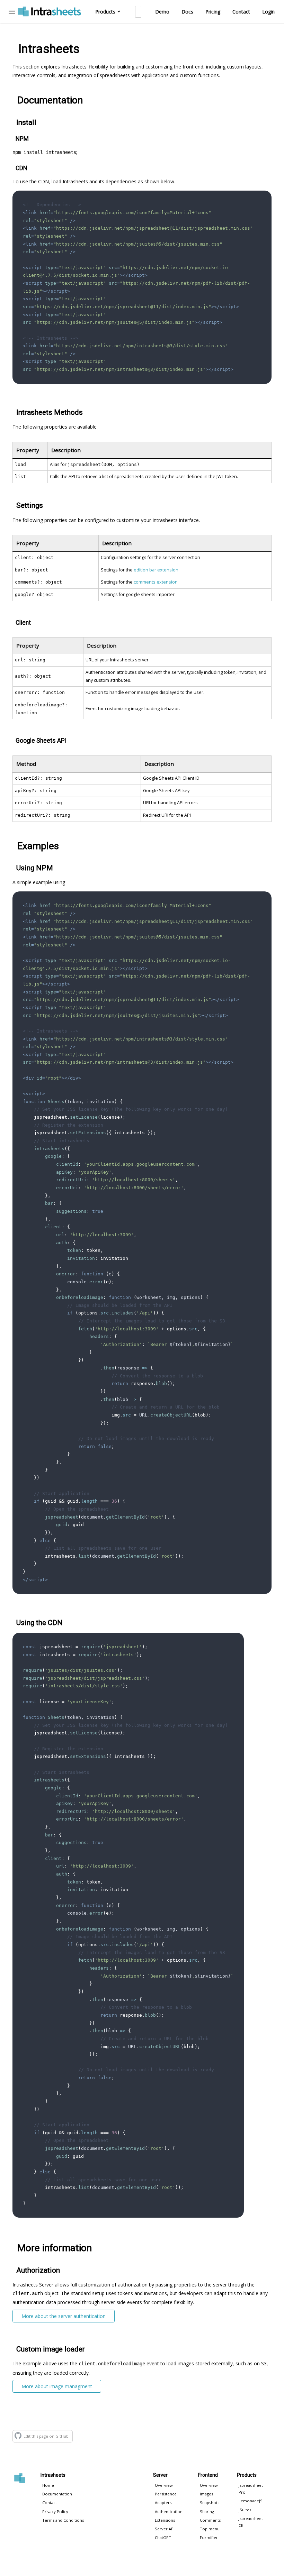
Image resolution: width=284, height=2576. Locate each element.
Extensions (165, 2520)
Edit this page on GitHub (46, 2436)
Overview (164, 2485)
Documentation (57, 2494)
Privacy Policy (55, 2511)
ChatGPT (163, 2537)
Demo (162, 12)
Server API (165, 2529)
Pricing (213, 12)
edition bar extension (156, 570)
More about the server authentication (64, 2316)
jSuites (245, 2510)
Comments (210, 2520)
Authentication (169, 2511)
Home (48, 2485)
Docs (187, 12)
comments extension (156, 582)
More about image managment (57, 2386)
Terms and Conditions (63, 2520)
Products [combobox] (105, 12)
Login (268, 12)
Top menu (210, 2529)
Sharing (207, 2511)
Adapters (163, 2502)
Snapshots (210, 2502)
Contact (241, 12)
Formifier (209, 2537)
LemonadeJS (251, 2501)
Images (206, 2494)
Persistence (166, 2494)
